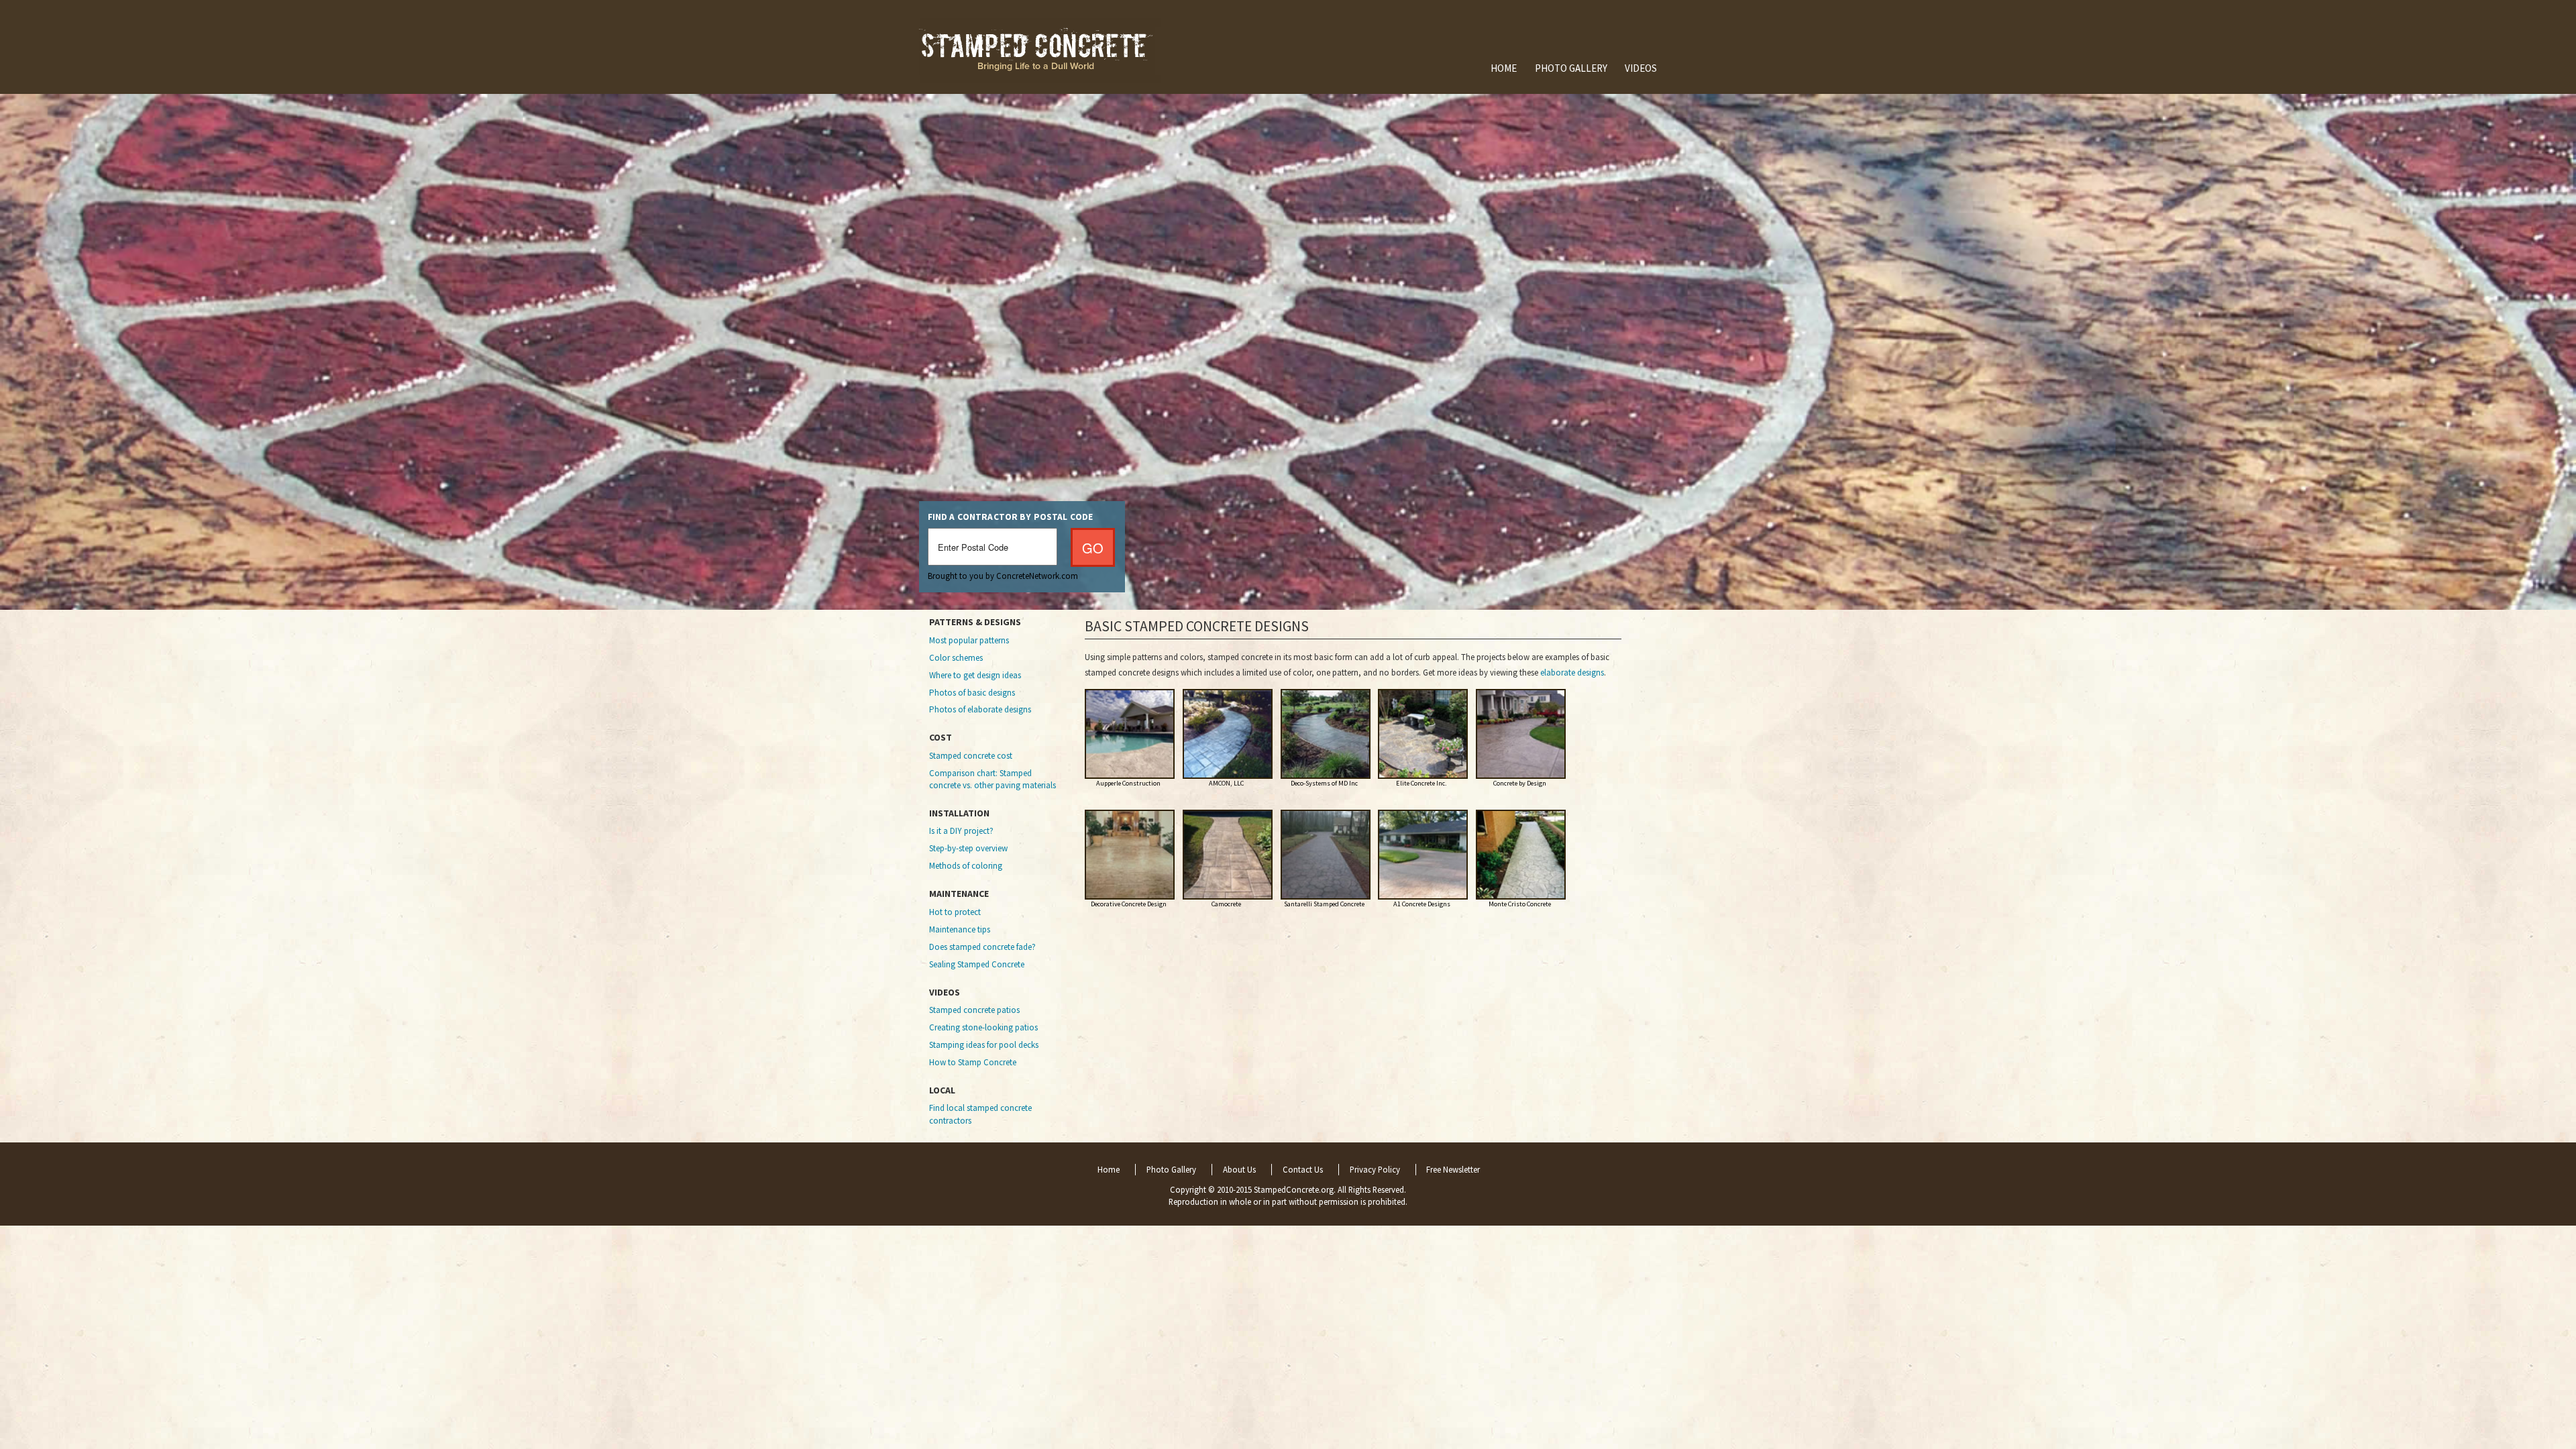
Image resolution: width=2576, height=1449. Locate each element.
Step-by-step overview (968, 848)
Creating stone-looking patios (983, 1027)
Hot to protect (955, 912)
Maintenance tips (960, 929)
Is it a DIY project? (961, 831)
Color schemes (956, 658)
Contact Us (1303, 1170)
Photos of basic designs (972, 693)
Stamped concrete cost (971, 756)
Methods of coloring (966, 866)
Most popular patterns (969, 640)
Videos (1641, 68)
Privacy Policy (1375, 1170)
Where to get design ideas (975, 675)
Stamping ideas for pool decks (984, 1045)
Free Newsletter (1453, 1170)
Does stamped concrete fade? (982, 947)
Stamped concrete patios (974, 1010)
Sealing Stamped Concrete (977, 964)
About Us (1239, 1170)
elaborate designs (1572, 673)
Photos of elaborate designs (980, 709)
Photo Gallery (1571, 68)
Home (1504, 68)
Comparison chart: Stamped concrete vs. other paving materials (992, 779)
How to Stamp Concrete (973, 1062)
